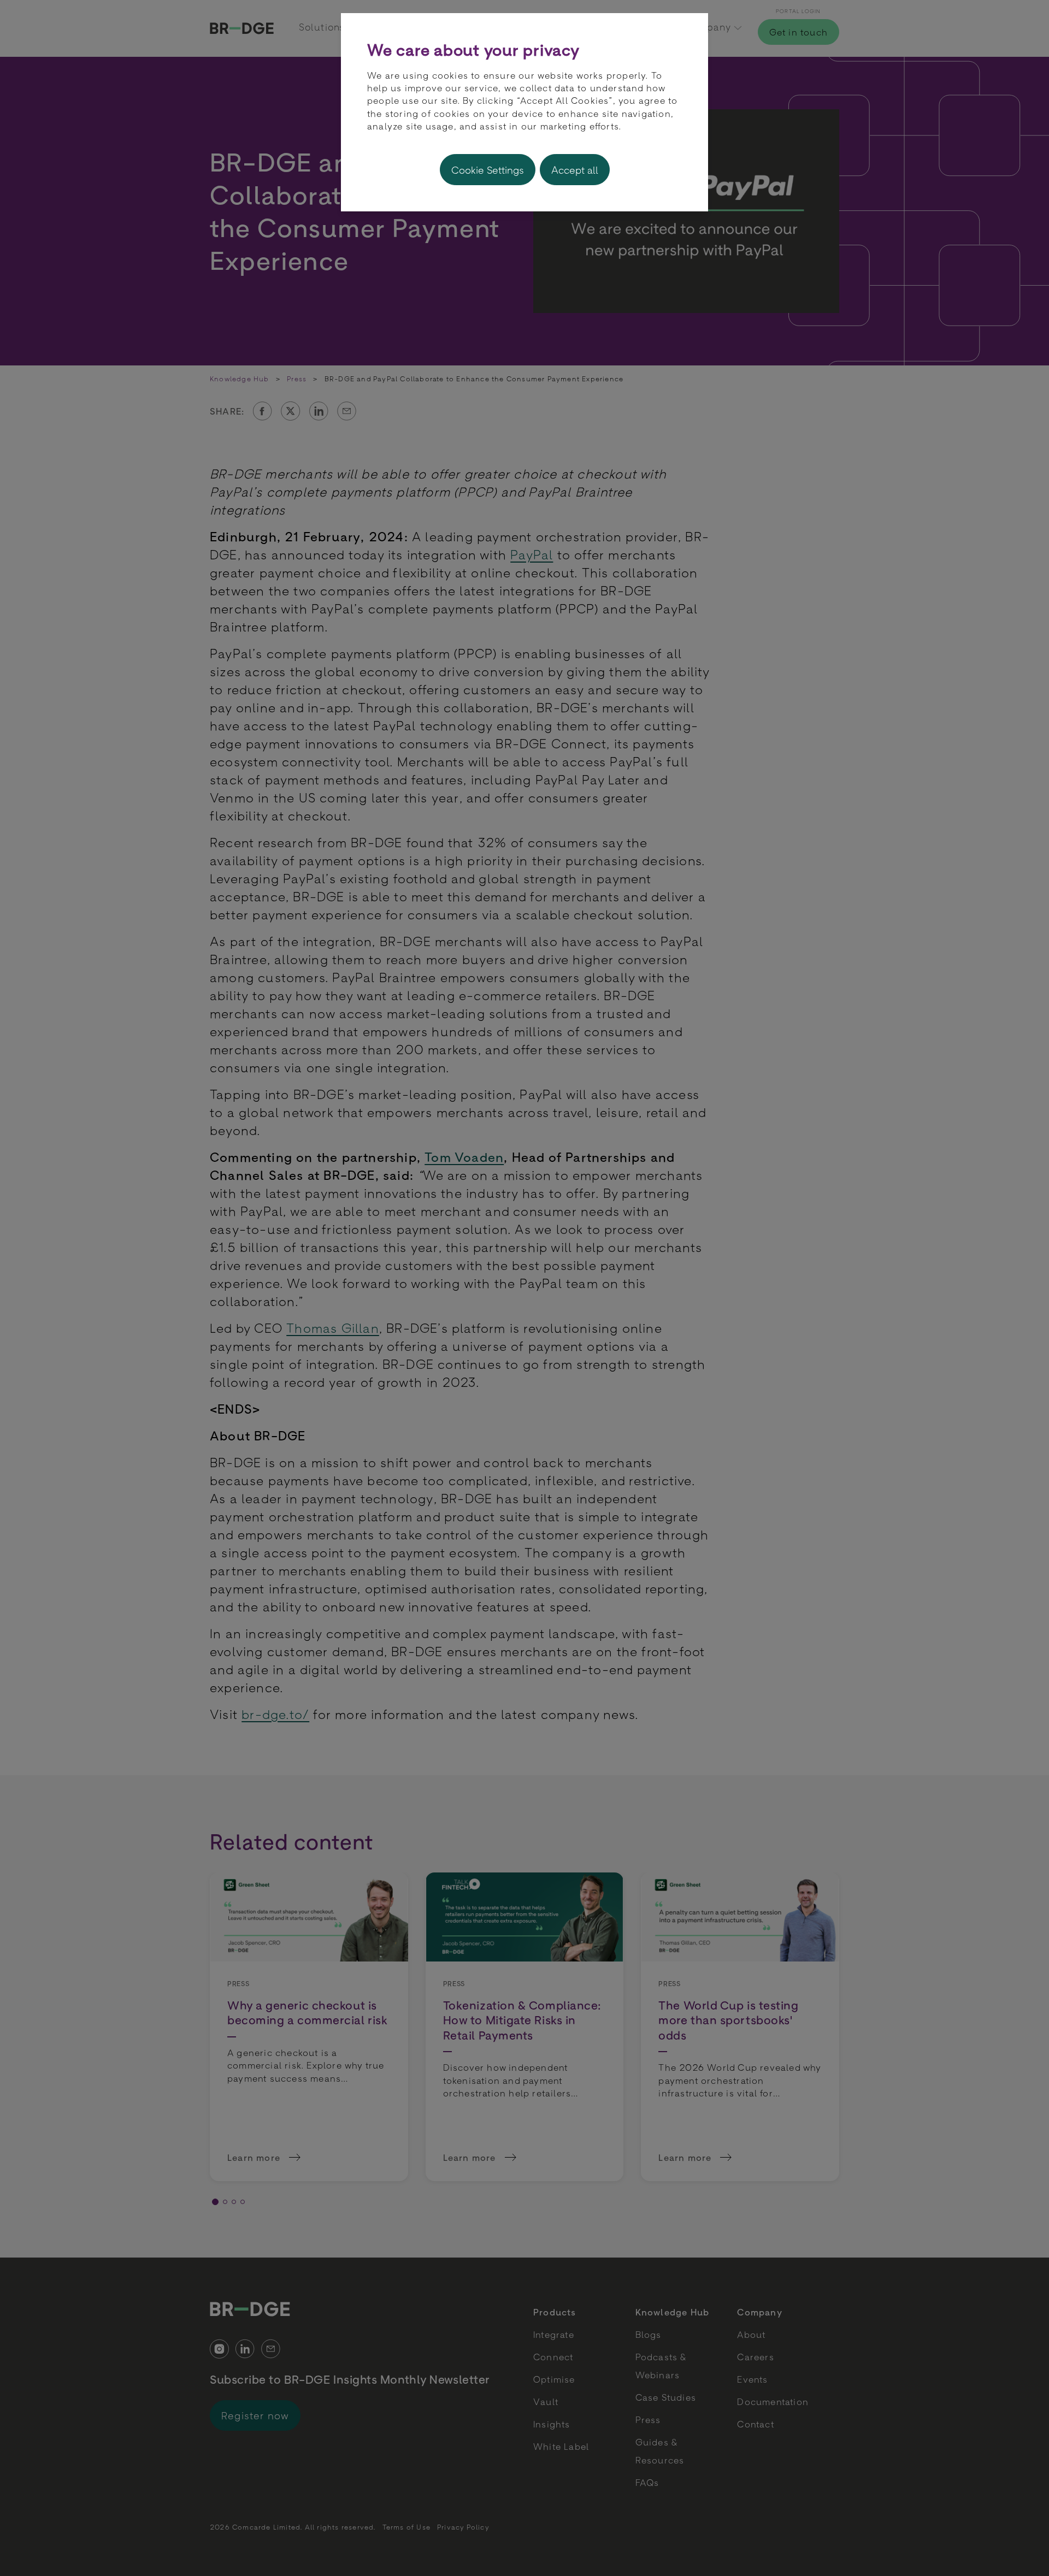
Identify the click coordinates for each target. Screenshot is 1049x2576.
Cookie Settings (488, 170)
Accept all (575, 170)
